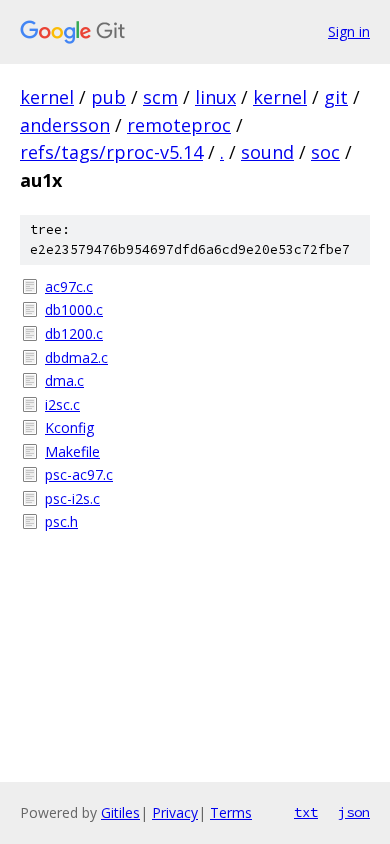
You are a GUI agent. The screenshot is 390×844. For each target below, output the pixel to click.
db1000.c (74, 309)
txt (306, 812)
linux (215, 97)
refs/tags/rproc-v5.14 (111, 152)
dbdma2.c (76, 357)
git (336, 97)
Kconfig (69, 427)
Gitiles (120, 812)
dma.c (64, 380)
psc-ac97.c (79, 474)
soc (325, 152)
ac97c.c (69, 286)
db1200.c (74, 333)
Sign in (349, 31)
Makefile (72, 451)
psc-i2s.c (72, 498)
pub (108, 97)
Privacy (175, 812)
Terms (231, 812)
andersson (65, 125)
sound (267, 152)
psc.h (61, 521)
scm (160, 97)
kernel (47, 97)
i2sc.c (62, 404)
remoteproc (179, 125)
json (354, 812)
